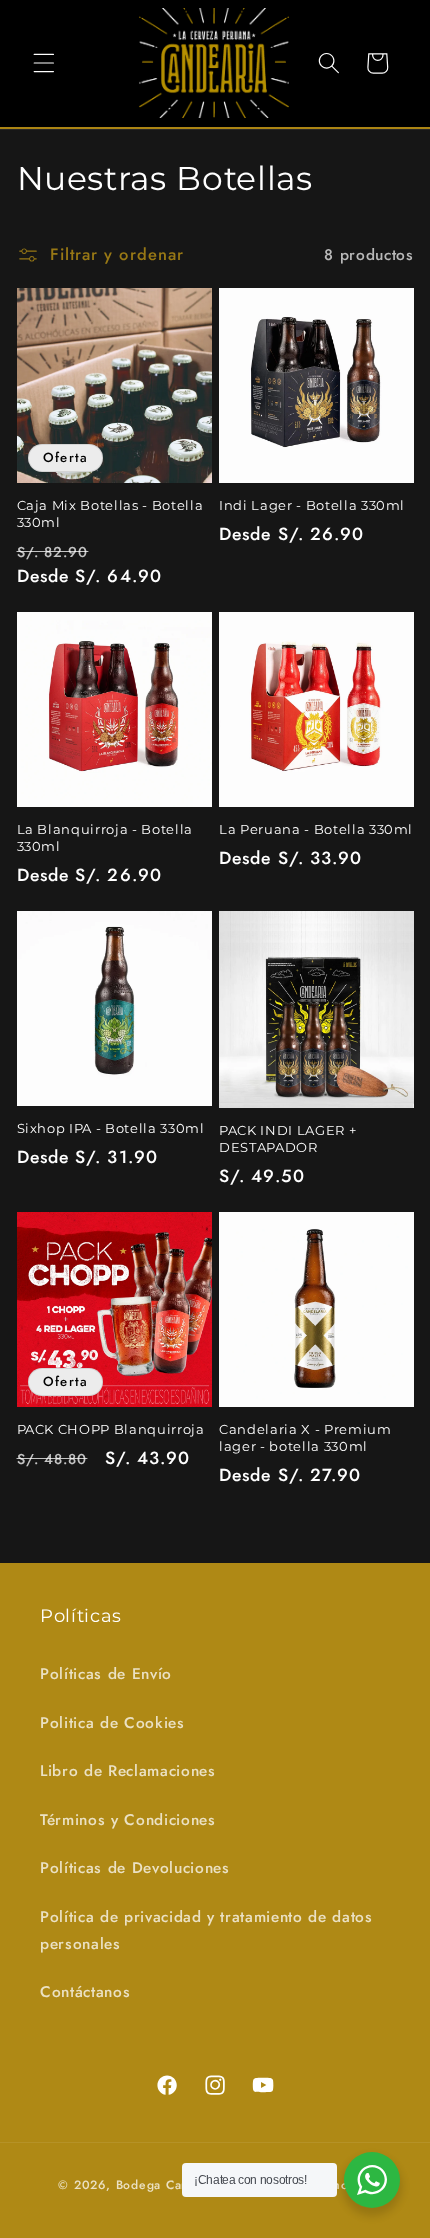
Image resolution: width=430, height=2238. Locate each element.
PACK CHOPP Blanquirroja (111, 1429)
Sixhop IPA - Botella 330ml (111, 1128)
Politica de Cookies (112, 1723)
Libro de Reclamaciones (128, 1771)
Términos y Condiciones (128, 1820)
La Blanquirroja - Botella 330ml (105, 837)
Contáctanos (85, 1992)
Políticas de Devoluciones (135, 1868)
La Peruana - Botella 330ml (316, 829)
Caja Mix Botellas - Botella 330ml (110, 513)
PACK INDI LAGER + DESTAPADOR (287, 1138)
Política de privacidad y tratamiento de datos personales (206, 1930)
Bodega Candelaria (173, 2185)
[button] (44, 63)
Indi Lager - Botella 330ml (312, 505)
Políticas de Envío (106, 1674)
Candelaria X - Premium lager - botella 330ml (305, 1437)
